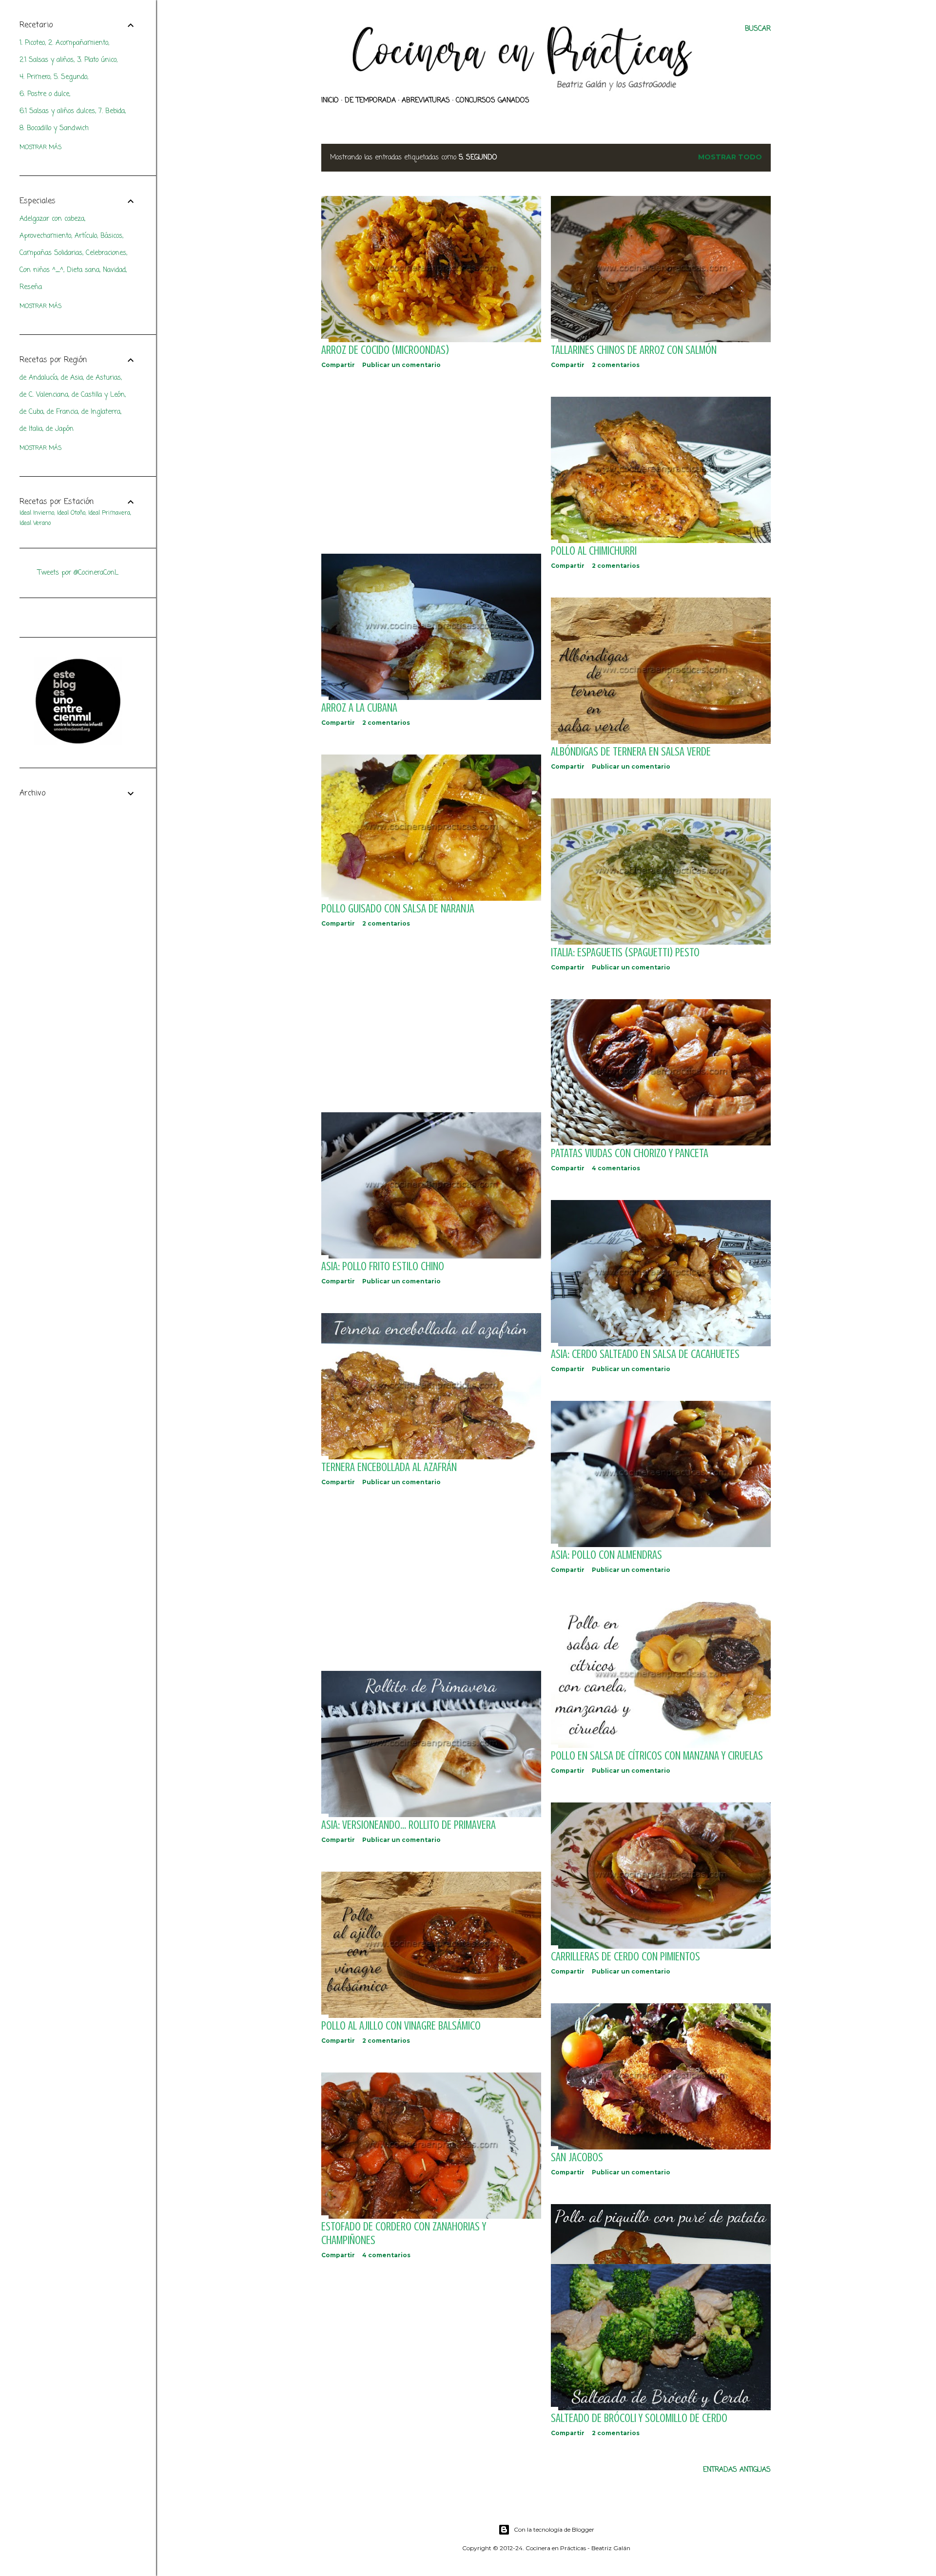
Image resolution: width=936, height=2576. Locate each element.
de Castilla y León (98, 395)
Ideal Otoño (71, 513)
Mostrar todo (730, 157)
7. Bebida (112, 111)
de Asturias (104, 378)
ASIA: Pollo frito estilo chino (383, 1267)
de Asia (72, 378)
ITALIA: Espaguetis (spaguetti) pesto (625, 953)
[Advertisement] (431, 461)
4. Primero (35, 77)
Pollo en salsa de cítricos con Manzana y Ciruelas (657, 1756)
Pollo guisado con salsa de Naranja (398, 909)
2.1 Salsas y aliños (47, 60)
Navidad (114, 270)
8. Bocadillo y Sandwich (54, 128)
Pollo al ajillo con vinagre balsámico (401, 2026)
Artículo (86, 236)
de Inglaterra (101, 412)
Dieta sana (83, 270)
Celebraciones (106, 253)
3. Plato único (97, 60)
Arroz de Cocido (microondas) (385, 350)
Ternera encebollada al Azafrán (389, 1467)
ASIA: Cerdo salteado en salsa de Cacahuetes (645, 1354)
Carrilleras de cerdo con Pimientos (625, 1957)
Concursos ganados (493, 101)
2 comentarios (616, 365)
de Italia (31, 429)
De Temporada (370, 101)
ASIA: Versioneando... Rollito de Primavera (409, 1825)
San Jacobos (577, 2158)
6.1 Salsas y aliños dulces (57, 111)
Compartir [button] (338, 365)
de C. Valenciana (44, 395)
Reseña (31, 287)
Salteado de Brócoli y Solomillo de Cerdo (639, 2418)
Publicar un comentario (401, 365)
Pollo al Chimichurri (594, 551)
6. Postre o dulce (44, 94)
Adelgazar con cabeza (52, 219)
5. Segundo (70, 77)
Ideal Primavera (109, 513)
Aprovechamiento (45, 236)
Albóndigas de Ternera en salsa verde (631, 752)
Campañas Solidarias (51, 253)
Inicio (330, 101)
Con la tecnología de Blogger (554, 2529)
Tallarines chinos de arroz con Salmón (634, 350)
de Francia (62, 412)
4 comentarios (616, 1168)
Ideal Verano (35, 523)
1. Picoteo (32, 43)
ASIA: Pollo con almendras (606, 1555)
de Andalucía (39, 378)
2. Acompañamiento (78, 43)
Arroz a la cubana (359, 708)
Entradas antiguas (737, 2470)
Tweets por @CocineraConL (78, 573)
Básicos (111, 236)
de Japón (60, 429)
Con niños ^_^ (41, 270)
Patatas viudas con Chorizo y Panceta (630, 1153)
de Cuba (31, 412)
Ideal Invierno (37, 513)
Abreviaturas (426, 101)
